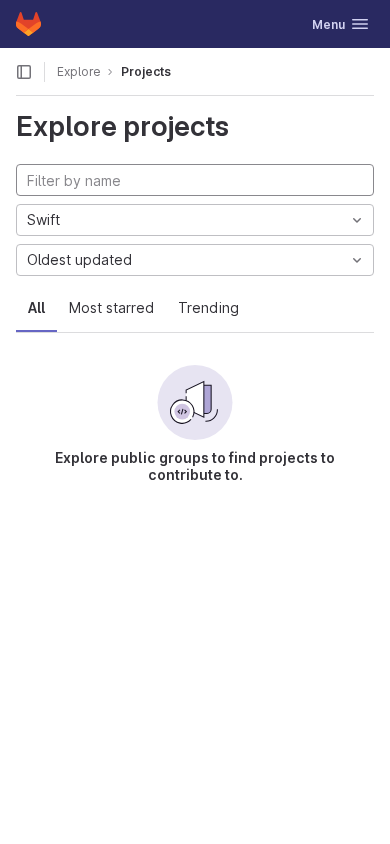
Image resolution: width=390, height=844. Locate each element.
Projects (146, 71)
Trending (208, 307)
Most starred (111, 307)
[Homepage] (28, 24)
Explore (79, 71)
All (36, 307)
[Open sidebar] (24, 72)
